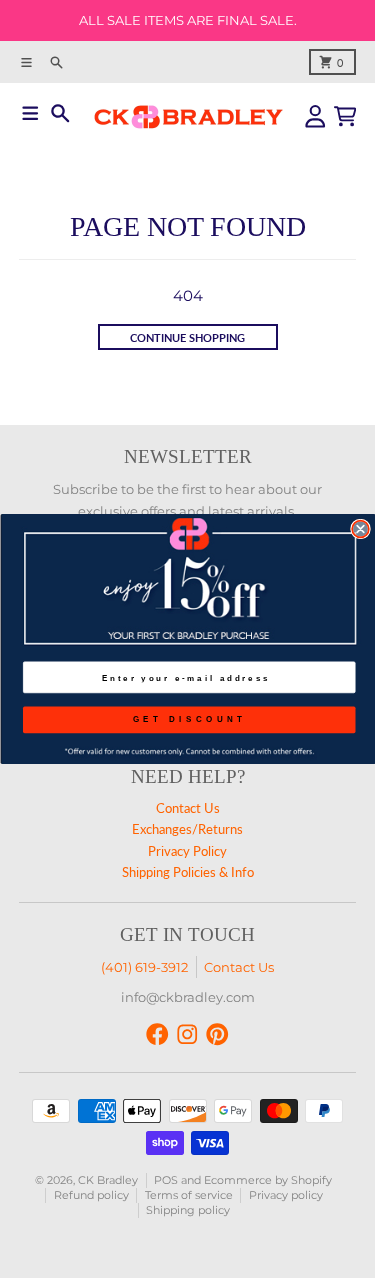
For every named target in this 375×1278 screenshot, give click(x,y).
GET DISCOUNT (188, 719)
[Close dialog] (360, 529)
